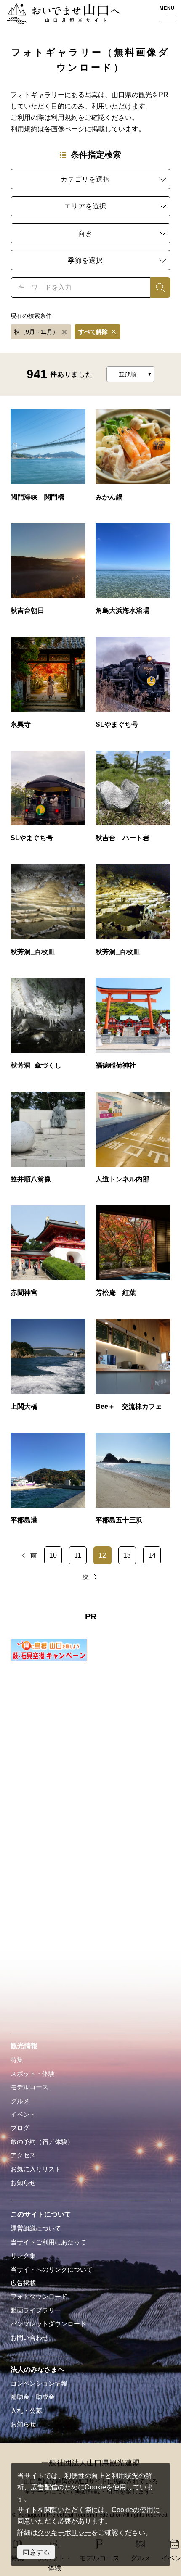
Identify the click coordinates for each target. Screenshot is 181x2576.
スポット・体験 (33, 2074)
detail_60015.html (133, 1369)
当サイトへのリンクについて (52, 2270)
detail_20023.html (133, 1483)
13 (127, 1555)
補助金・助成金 (33, 2397)
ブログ (20, 2128)
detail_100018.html (48, 1369)
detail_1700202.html (48, 801)
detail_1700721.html (48, 459)
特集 (17, 2060)
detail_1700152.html (133, 801)
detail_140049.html (48, 1255)
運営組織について (36, 2228)
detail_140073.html (133, 1142)
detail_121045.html (133, 1255)
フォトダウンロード (39, 2297)
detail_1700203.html (133, 687)
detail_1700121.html (48, 914)
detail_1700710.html (133, 459)
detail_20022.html (48, 1483)
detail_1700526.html (48, 687)
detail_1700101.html (48, 1028)
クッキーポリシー (64, 2532)
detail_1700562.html (133, 573)
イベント (23, 2115)
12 (102, 1555)
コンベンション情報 (39, 2384)
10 (53, 1555)
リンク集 (23, 2256)
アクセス (23, 2155)
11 (78, 1555)
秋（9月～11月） (36, 332)
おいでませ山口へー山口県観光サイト (61, 15)
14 (152, 1555)
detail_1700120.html (133, 914)
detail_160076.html (48, 1142)
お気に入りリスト (36, 2169)
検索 (157, 287)
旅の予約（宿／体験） (42, 2142)
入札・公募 (26, 2411)
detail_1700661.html (48, 573)
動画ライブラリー (36, 2310)
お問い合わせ (29, 2338)
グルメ (20, 2101)
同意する (36, 2552)
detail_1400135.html (133, 1028)
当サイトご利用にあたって (48, 2242)
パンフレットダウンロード (48, 2324)
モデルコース (29, 2087)
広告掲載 (23, 2283)
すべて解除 (93, 332)
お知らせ (23, 2183)
